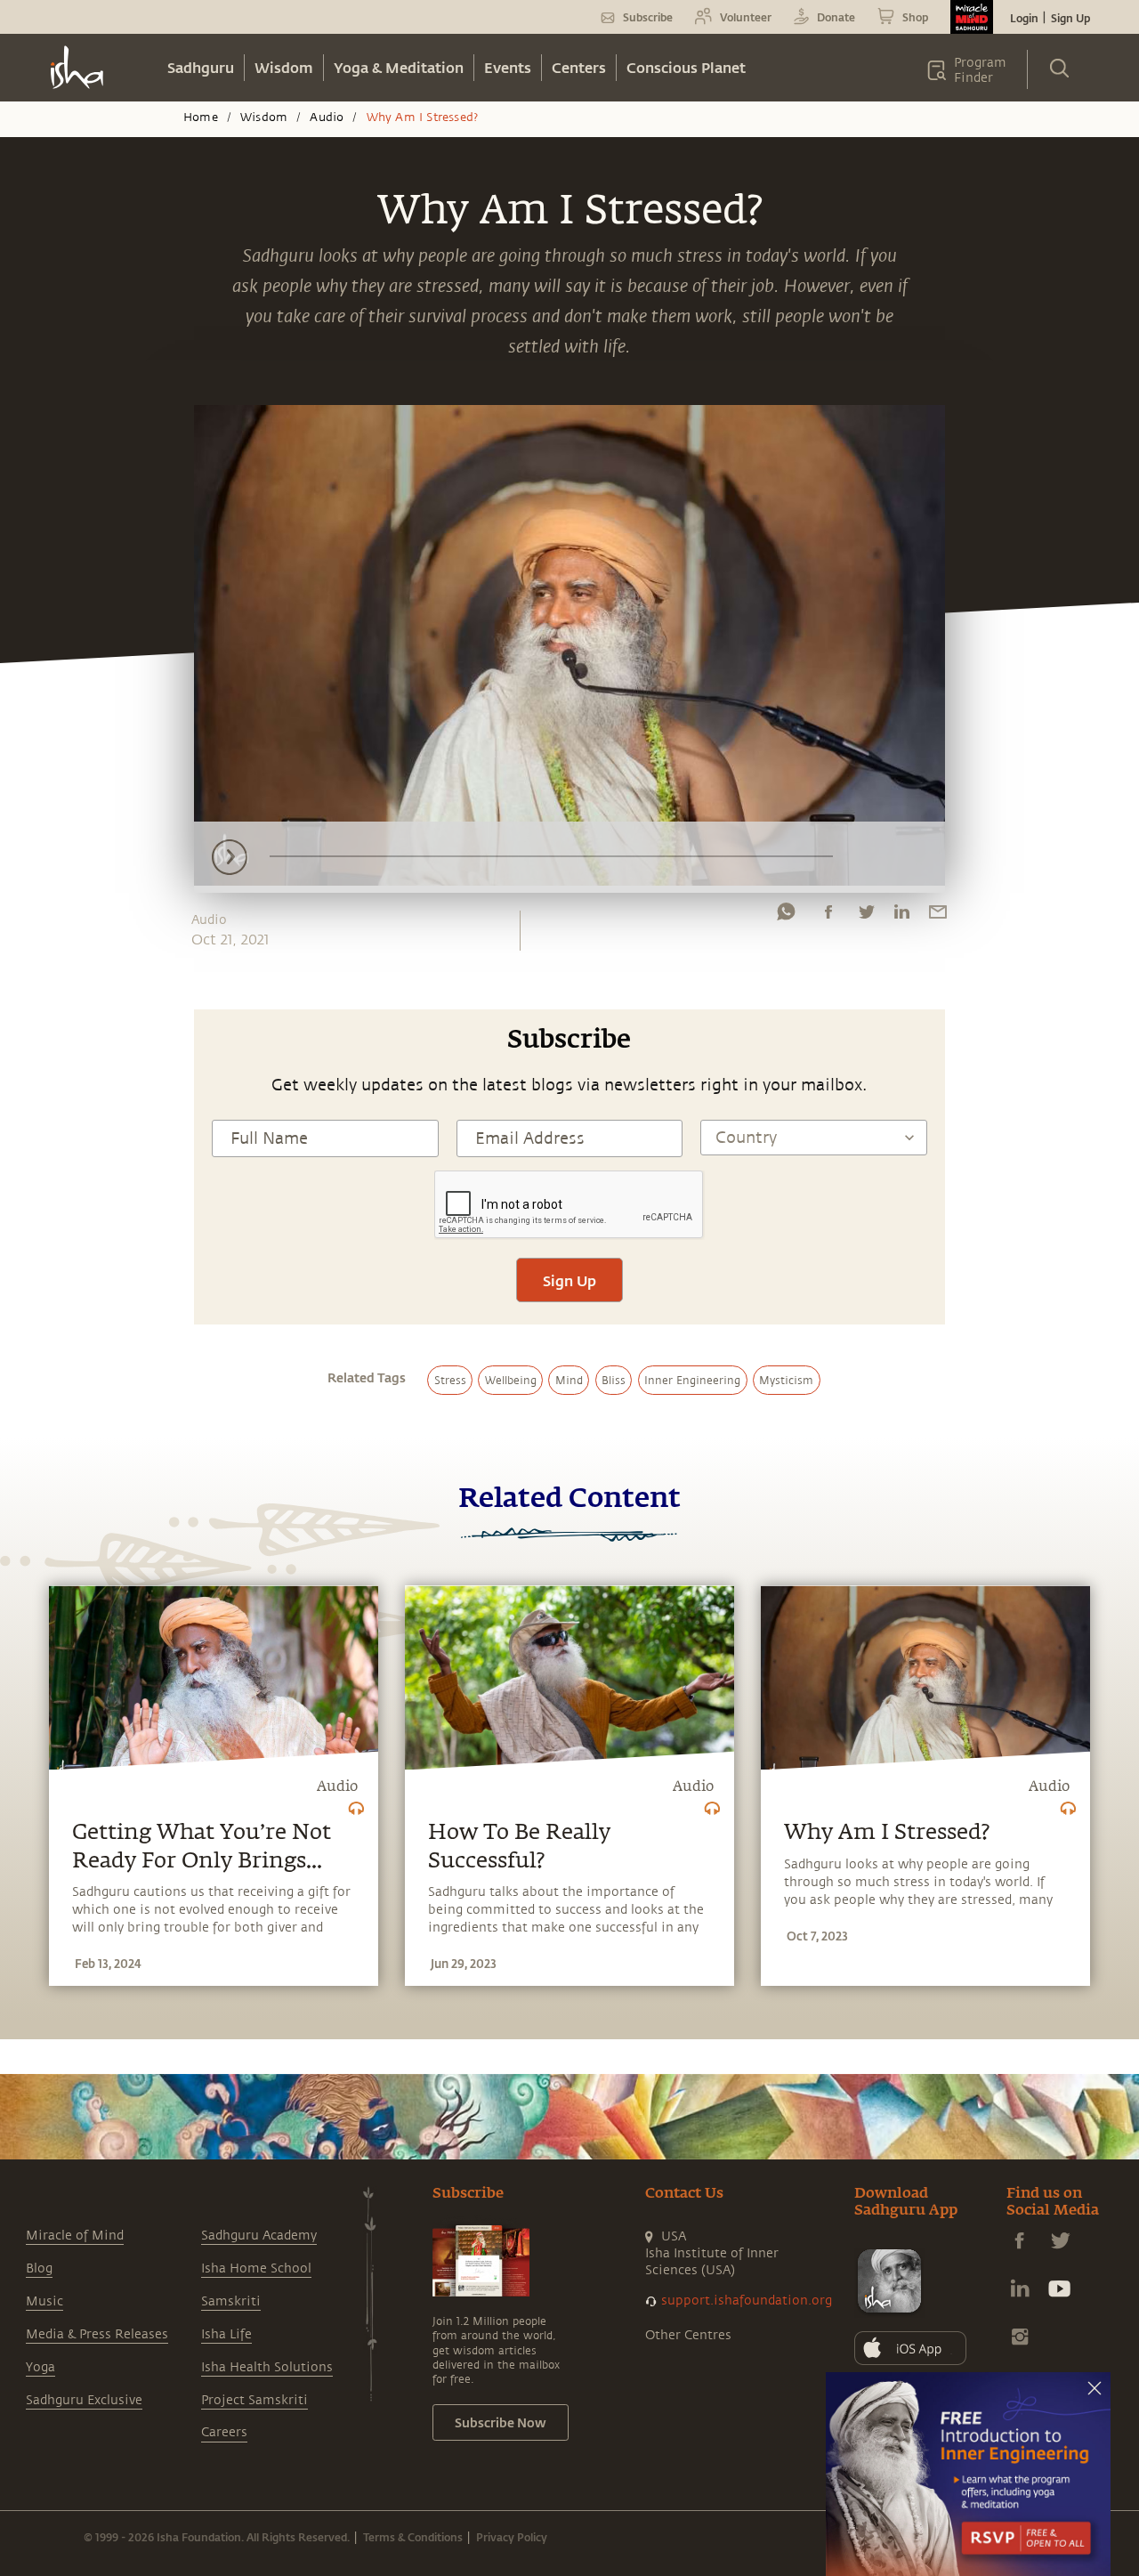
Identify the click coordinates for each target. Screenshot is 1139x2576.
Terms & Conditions (413, 2537)
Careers (224, 2432)
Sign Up (1070, 18)
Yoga (40, 2367)
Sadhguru (201, 67)
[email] (938, 916)
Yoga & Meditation (399, 67)
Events (508, 67)
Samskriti (231, 2301)
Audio (327, 117)
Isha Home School (256, 2268)
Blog (39, 2268)
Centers (579, 67)
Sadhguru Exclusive (84, 2400)
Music (44, 2301)
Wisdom (284, 67)
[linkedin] (901, 916)
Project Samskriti (254, 2400)
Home (201, 117)
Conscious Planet (686, 67)
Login (1024, 18)
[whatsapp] (786, 916)
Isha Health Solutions (267, 2367)
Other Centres (688, 2335)
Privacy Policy (512, 2537)
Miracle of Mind (75, 2236)
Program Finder (980, 70)
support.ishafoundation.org (747, 2301)
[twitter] (866, 916)
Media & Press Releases (97, 2334)
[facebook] (828, 916)
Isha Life (226, 2334)
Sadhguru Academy (259, 2236)
